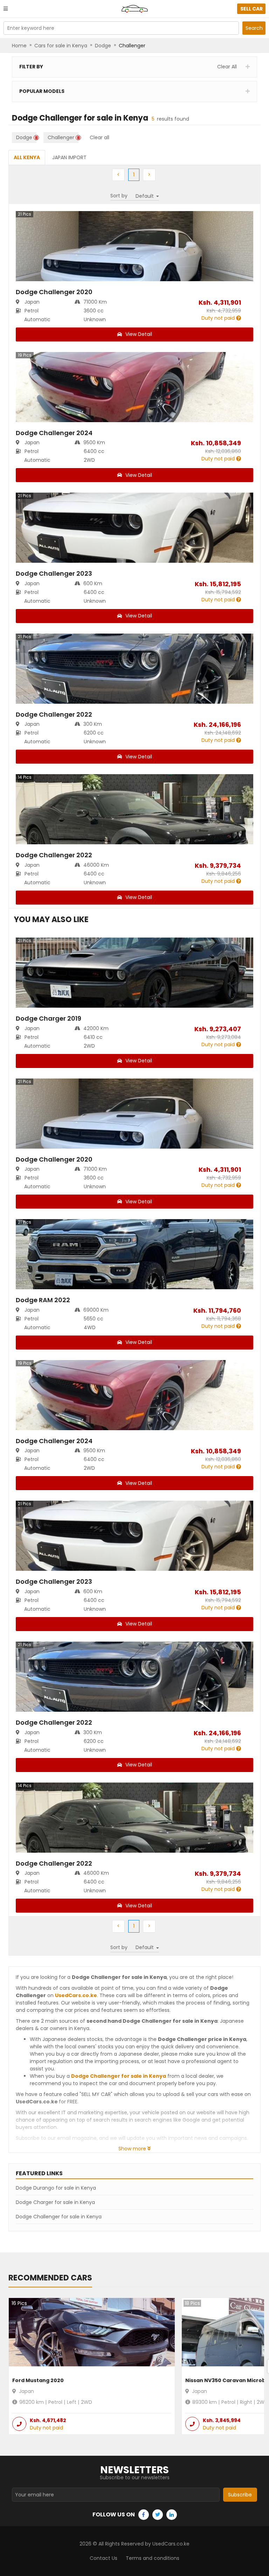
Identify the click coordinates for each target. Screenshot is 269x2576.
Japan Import (69, 157)
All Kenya (27, 157)
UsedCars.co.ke (76, 1995)
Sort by (119, 196)
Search (254, 28)
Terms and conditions (153, 2558)
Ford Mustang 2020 (38, 2380)
